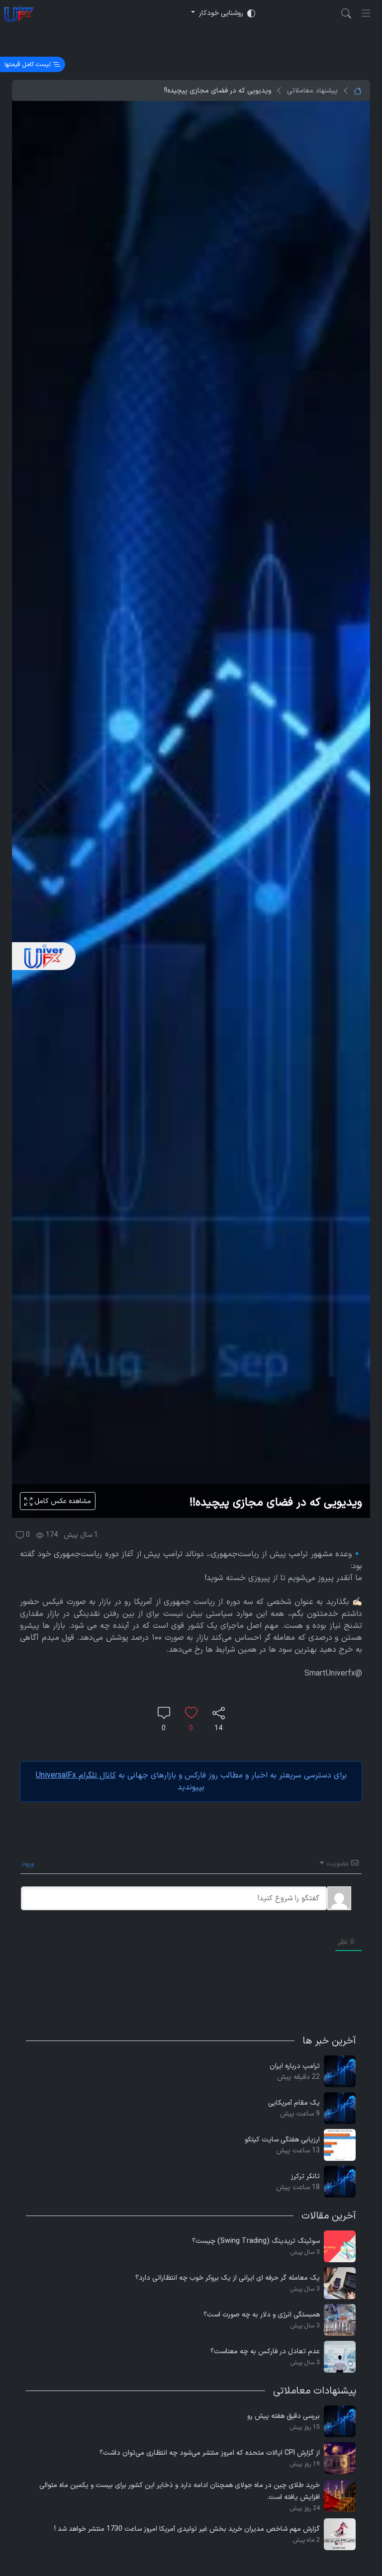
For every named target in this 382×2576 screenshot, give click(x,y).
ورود (29, 1864)
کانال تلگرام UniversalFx (76, 1776)
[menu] (366, 13)
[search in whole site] (346, 13)
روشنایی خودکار (221, 13)
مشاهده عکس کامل (62, 1501)
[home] (19, 13)
